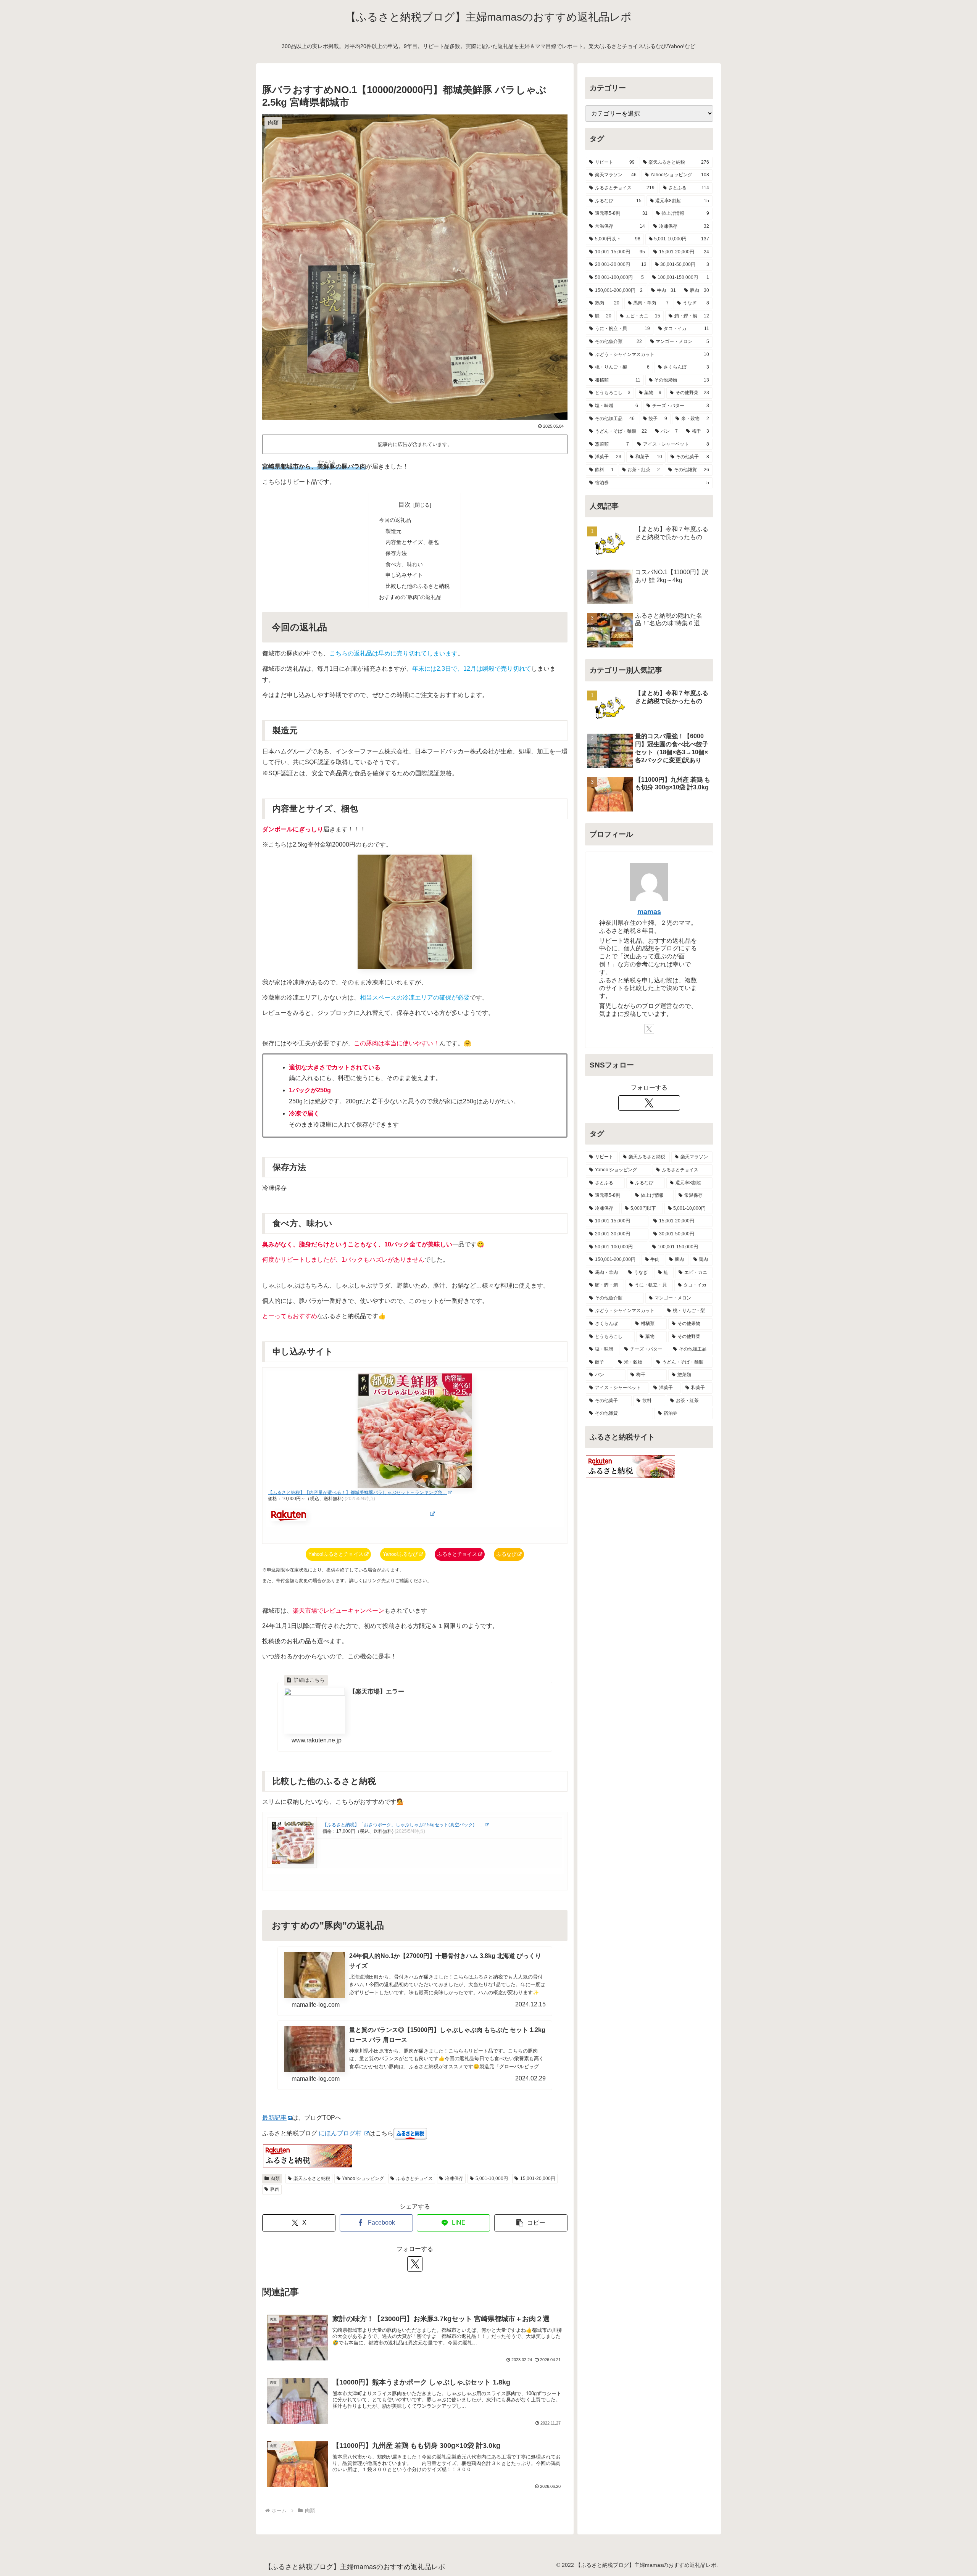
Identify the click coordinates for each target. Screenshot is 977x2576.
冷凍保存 (454, 2178)
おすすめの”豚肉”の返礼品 (410, 597)
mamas (649, 912)
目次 (405, 505)
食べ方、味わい (404, 564)
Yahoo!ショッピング (363, 2178)
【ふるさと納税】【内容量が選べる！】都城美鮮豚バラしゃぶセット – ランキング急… (357, 1492)
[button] (531, 2223)
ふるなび (506, 1554)
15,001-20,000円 (538, 2178)
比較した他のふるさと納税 (418, 586)
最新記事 (274, 2118)
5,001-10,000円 (492, 2178)
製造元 (393, 531)
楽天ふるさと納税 (312, 2178)
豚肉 (275, 2189)
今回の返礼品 (395, 520)
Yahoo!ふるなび (400, 1554)
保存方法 (396, 553)
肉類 (275, 2178)
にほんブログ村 (340, 2133)
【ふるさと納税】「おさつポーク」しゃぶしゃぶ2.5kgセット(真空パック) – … (403, 1825)
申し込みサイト (404, 575)
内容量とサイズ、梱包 (412, 542)
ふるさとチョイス (457, 1554)
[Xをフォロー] (415, 2264)
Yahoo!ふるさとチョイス (336, 1554)
